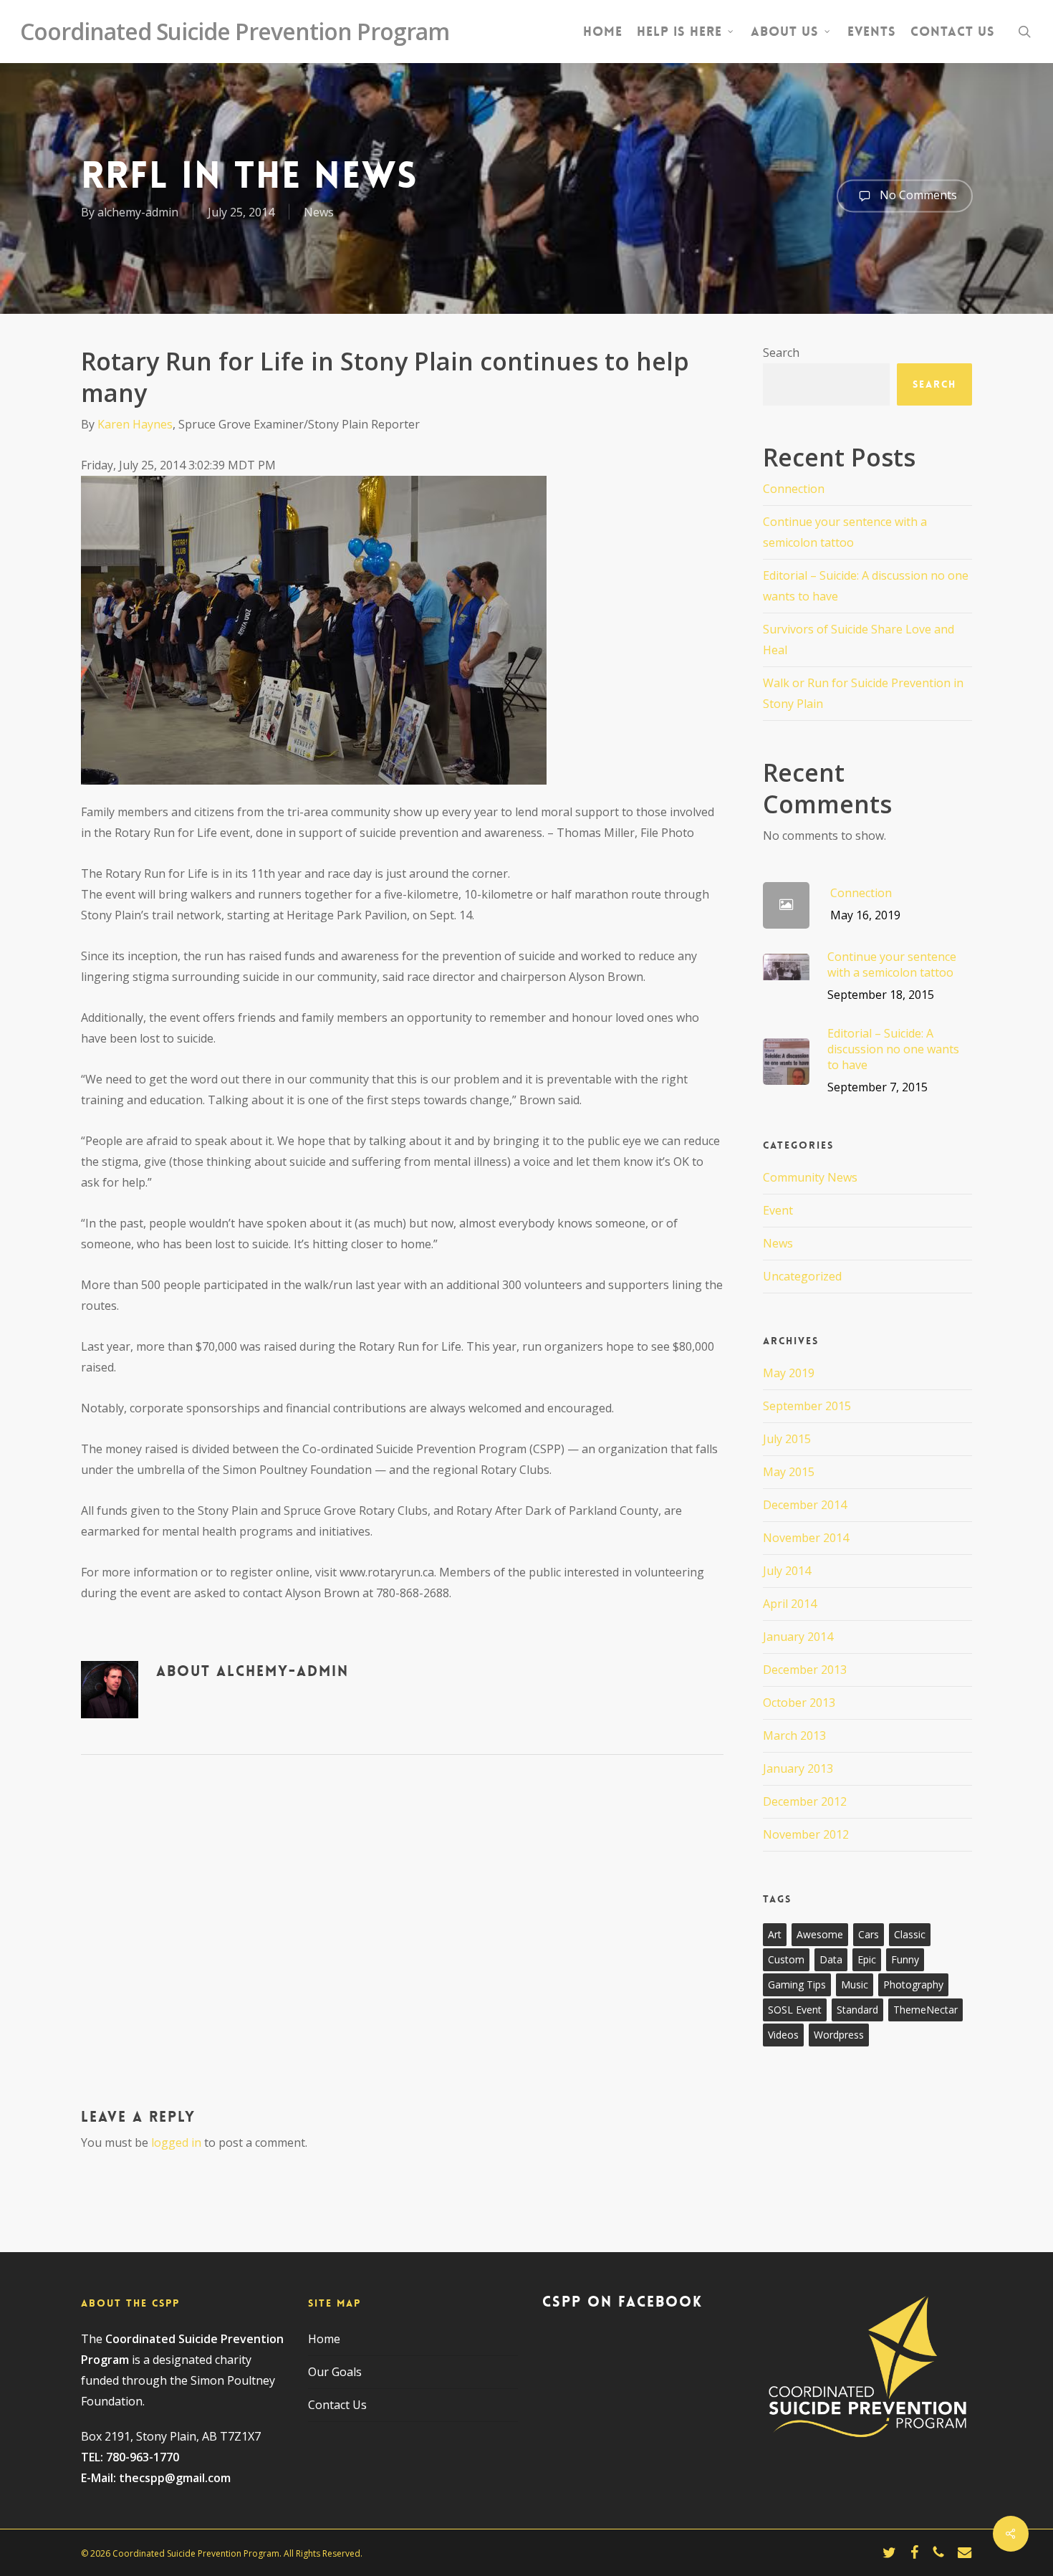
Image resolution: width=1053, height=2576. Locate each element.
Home (324, 2339)
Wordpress (839, 2035)
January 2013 (798, 1768)
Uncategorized (802, 1276)
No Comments (917, 194)
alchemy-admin (138, 212)
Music (855, 1984)
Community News (810, 1177)
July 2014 (787, 1571)
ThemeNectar (925, 2010)
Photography (913, 1984)
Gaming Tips (797, 1984)
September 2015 (807, 1406)
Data (831, 1959)
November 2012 (806, 1834)
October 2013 (799, 1703)
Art (775, 1934)
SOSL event (795, 2010)
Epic (867, 1959)
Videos (783, 2035)
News (319, 212)
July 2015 (787, 1439)
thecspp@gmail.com (175, 2478)
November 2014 (806, 1538)
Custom (786, 1959)
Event (778, 1210)
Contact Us (337, 2405)
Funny (905, 1959)
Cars (869, 1934)
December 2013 (805, 1670)
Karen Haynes (135, 424)
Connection (794, 489)
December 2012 (805, 1801)
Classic (910, 1934)
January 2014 (798, 1637)
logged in (176, 2142)
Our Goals (335, 2372)
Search (781, 353)
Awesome (820, 1934)
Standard (857, 2010)
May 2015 (789, 1472)
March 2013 (794, 1735)
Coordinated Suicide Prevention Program (235, 32)
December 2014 (805, 1505)
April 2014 (790, 1604)
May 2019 (789, 1373)
